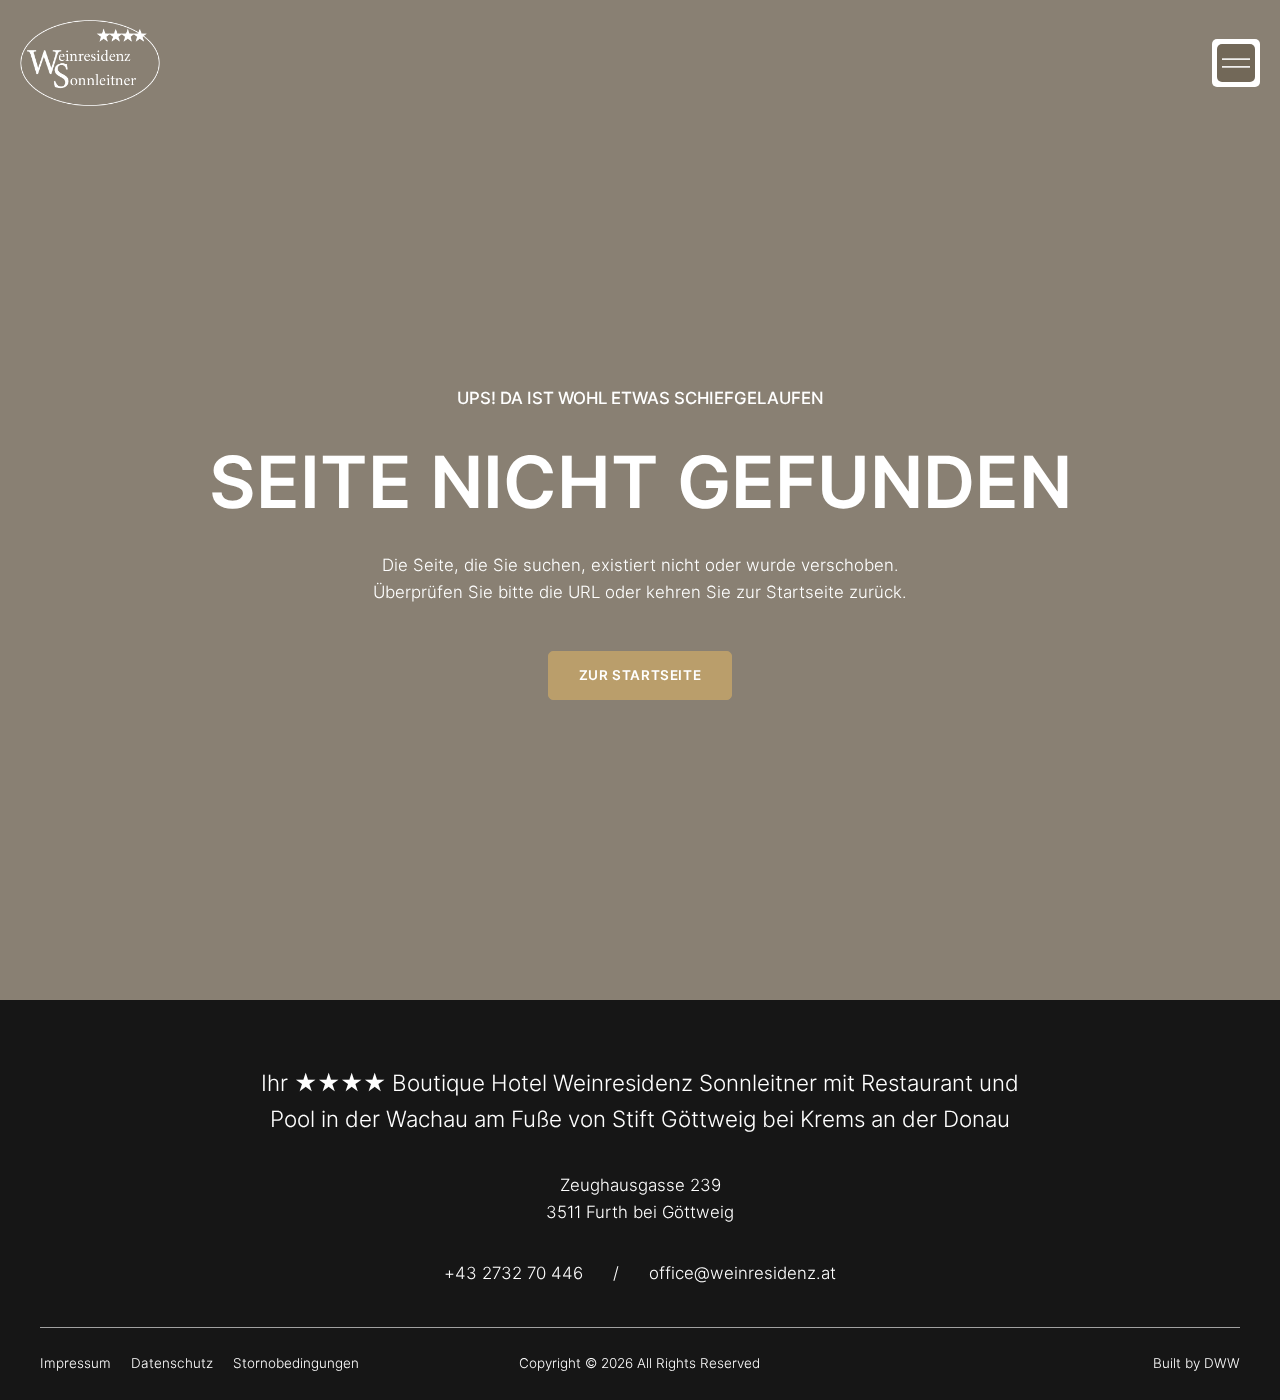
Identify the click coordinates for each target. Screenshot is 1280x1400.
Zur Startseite (640, 675)
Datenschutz (172, 1363)
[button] (1236, 63)
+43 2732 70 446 (513, 1273)
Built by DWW (1196, 1363)
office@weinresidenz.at (742, 1273)
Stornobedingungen (296, 1363)
